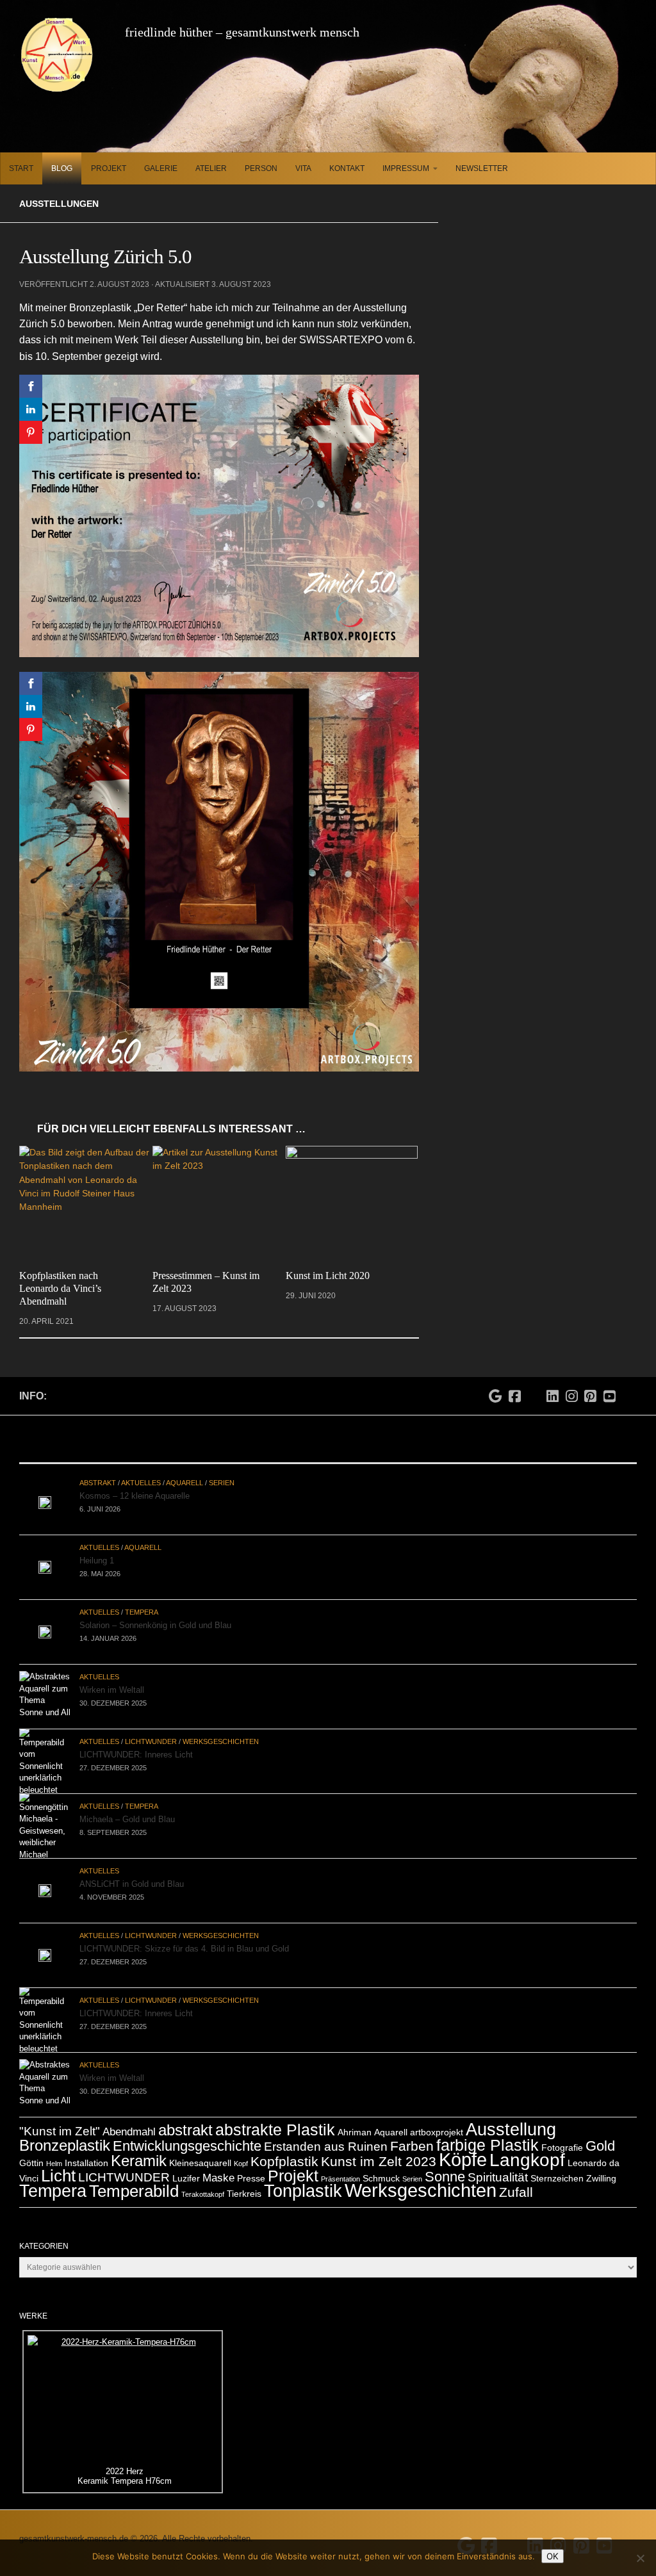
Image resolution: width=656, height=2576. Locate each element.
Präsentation (340, 2165)
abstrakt (185, 2116)
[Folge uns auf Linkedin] (553, 1383)
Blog (62, 168)
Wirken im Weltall (112, 1676)
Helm (54, 2149)
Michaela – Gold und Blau (127, 1805)
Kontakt (347, 168)
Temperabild (134, 2177)
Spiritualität (498, 2163)
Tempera (142, 1598)
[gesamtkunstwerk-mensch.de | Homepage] (57, 54)
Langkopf (527, 2146)
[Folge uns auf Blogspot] (629, 1381)
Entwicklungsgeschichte (187, 2132)
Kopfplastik (284, 2147)
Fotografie (562, 2133)
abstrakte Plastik (275, 2115)
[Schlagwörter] (534, 1437)
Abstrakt (98, 1469)
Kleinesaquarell (200, 2149)
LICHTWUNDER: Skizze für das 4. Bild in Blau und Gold (184, 1935)
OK (553, 2556)
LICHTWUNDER (151, 1727)
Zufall (516, 2178)
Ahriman (355, 2118)
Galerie (161, 168)
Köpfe (463, 2145)
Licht (58, 2162)
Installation (86, 2149)
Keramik (139, 2147)
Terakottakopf (203, 2180)
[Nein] (640, 2558)
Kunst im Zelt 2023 (379, 2147)
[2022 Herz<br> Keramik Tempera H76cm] (123, 2385)
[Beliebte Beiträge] (328, 1437)
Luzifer (186, 2164)
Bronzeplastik (65, 2131)
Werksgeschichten (221, 1727)
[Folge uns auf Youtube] (609, 1383)
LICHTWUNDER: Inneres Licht (136, 1740)
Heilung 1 (97, 1546)
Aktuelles (141, 1469)
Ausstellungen (59, 204)
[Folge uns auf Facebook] (514, 1383)
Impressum (406, 168)
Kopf (241, 2149)
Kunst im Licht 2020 (324, 1276)
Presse (251, 2164)
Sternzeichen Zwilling (573, 2164)
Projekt (109, 168)
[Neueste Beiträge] (122, 1437)
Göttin (31, 2149)
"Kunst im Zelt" (60, 2117)
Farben (412, 2132)
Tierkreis (244, 2180)
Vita (303, 168)
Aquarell (184, 1469)
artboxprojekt (437, 2118)
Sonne (445, 2163)
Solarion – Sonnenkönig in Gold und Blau (155, 1611)
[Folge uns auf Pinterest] (591, 1383)
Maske (218, 2164)
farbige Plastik (488, 2131)
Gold (600, 2132)
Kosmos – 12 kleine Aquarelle (135, 1482)
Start (21, 168)
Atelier (211, 168)
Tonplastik (303, 2177)
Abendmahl (129, 2118)
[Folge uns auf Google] (496, 1383)
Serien (222, 1469)
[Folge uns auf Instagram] (571, 1383)
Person (261, 168)
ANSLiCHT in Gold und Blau (132, 1870)
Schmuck (381, 2164)
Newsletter (482, 168)
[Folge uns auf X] (534, 1378)
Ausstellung (511, 2115)
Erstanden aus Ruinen (326, 2132)
